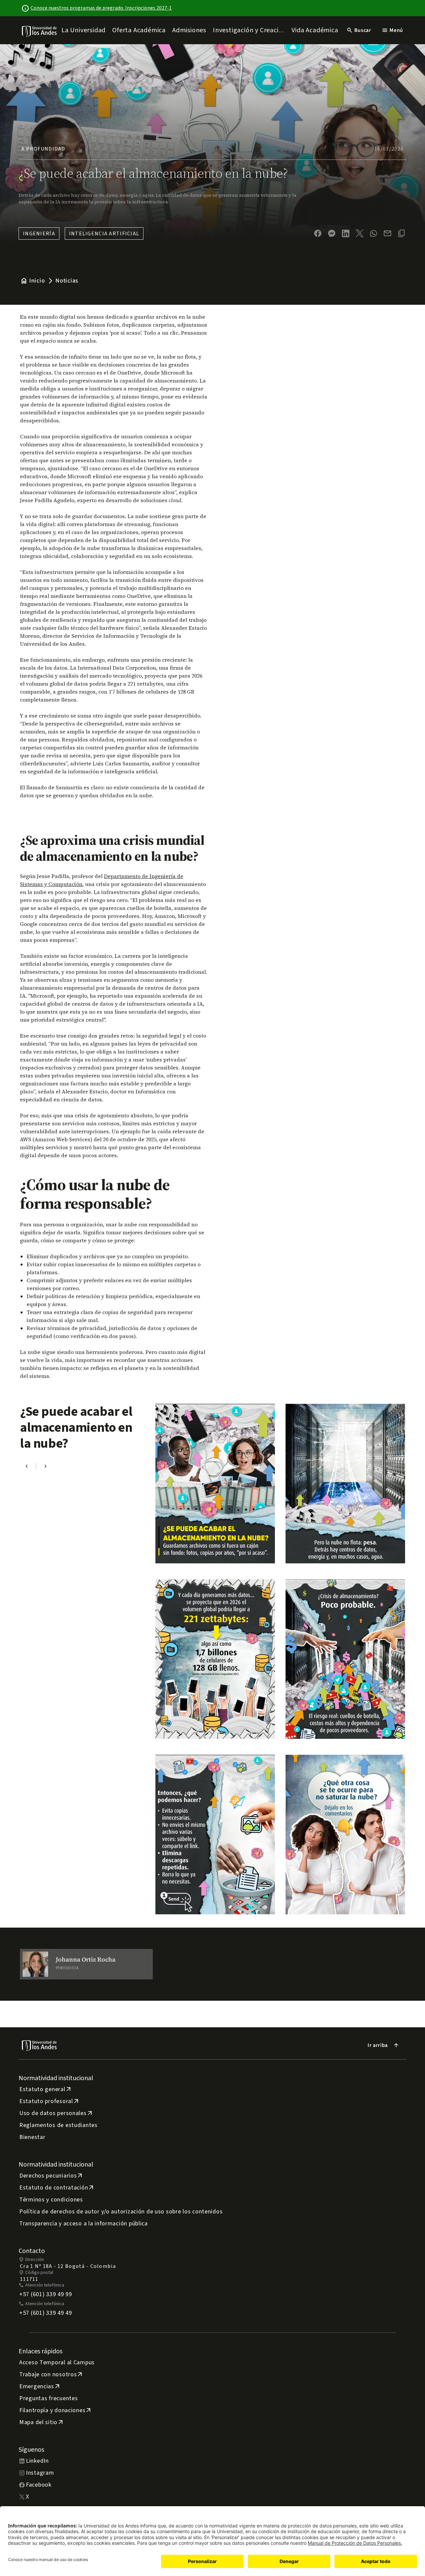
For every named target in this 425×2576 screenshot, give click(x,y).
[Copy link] (401, 233)
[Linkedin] (346, 233)
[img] (40, 31)
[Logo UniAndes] (40, 31)
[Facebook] (318, 233)
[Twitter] (360, 233)
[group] (86, 1964)
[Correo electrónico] (387, 233)
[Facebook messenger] (332, 233)
